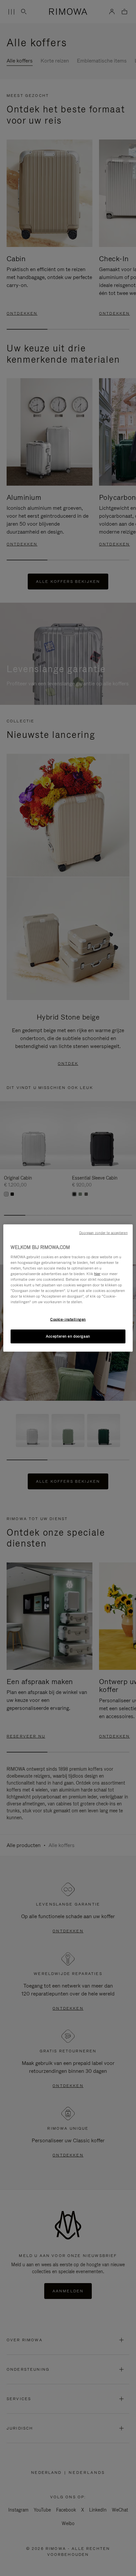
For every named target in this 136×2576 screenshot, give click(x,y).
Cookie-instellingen (68, 1319)
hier (97, 1273)
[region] (68, 1288)
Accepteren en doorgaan (68, 1336)
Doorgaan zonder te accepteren (103, 1233)
